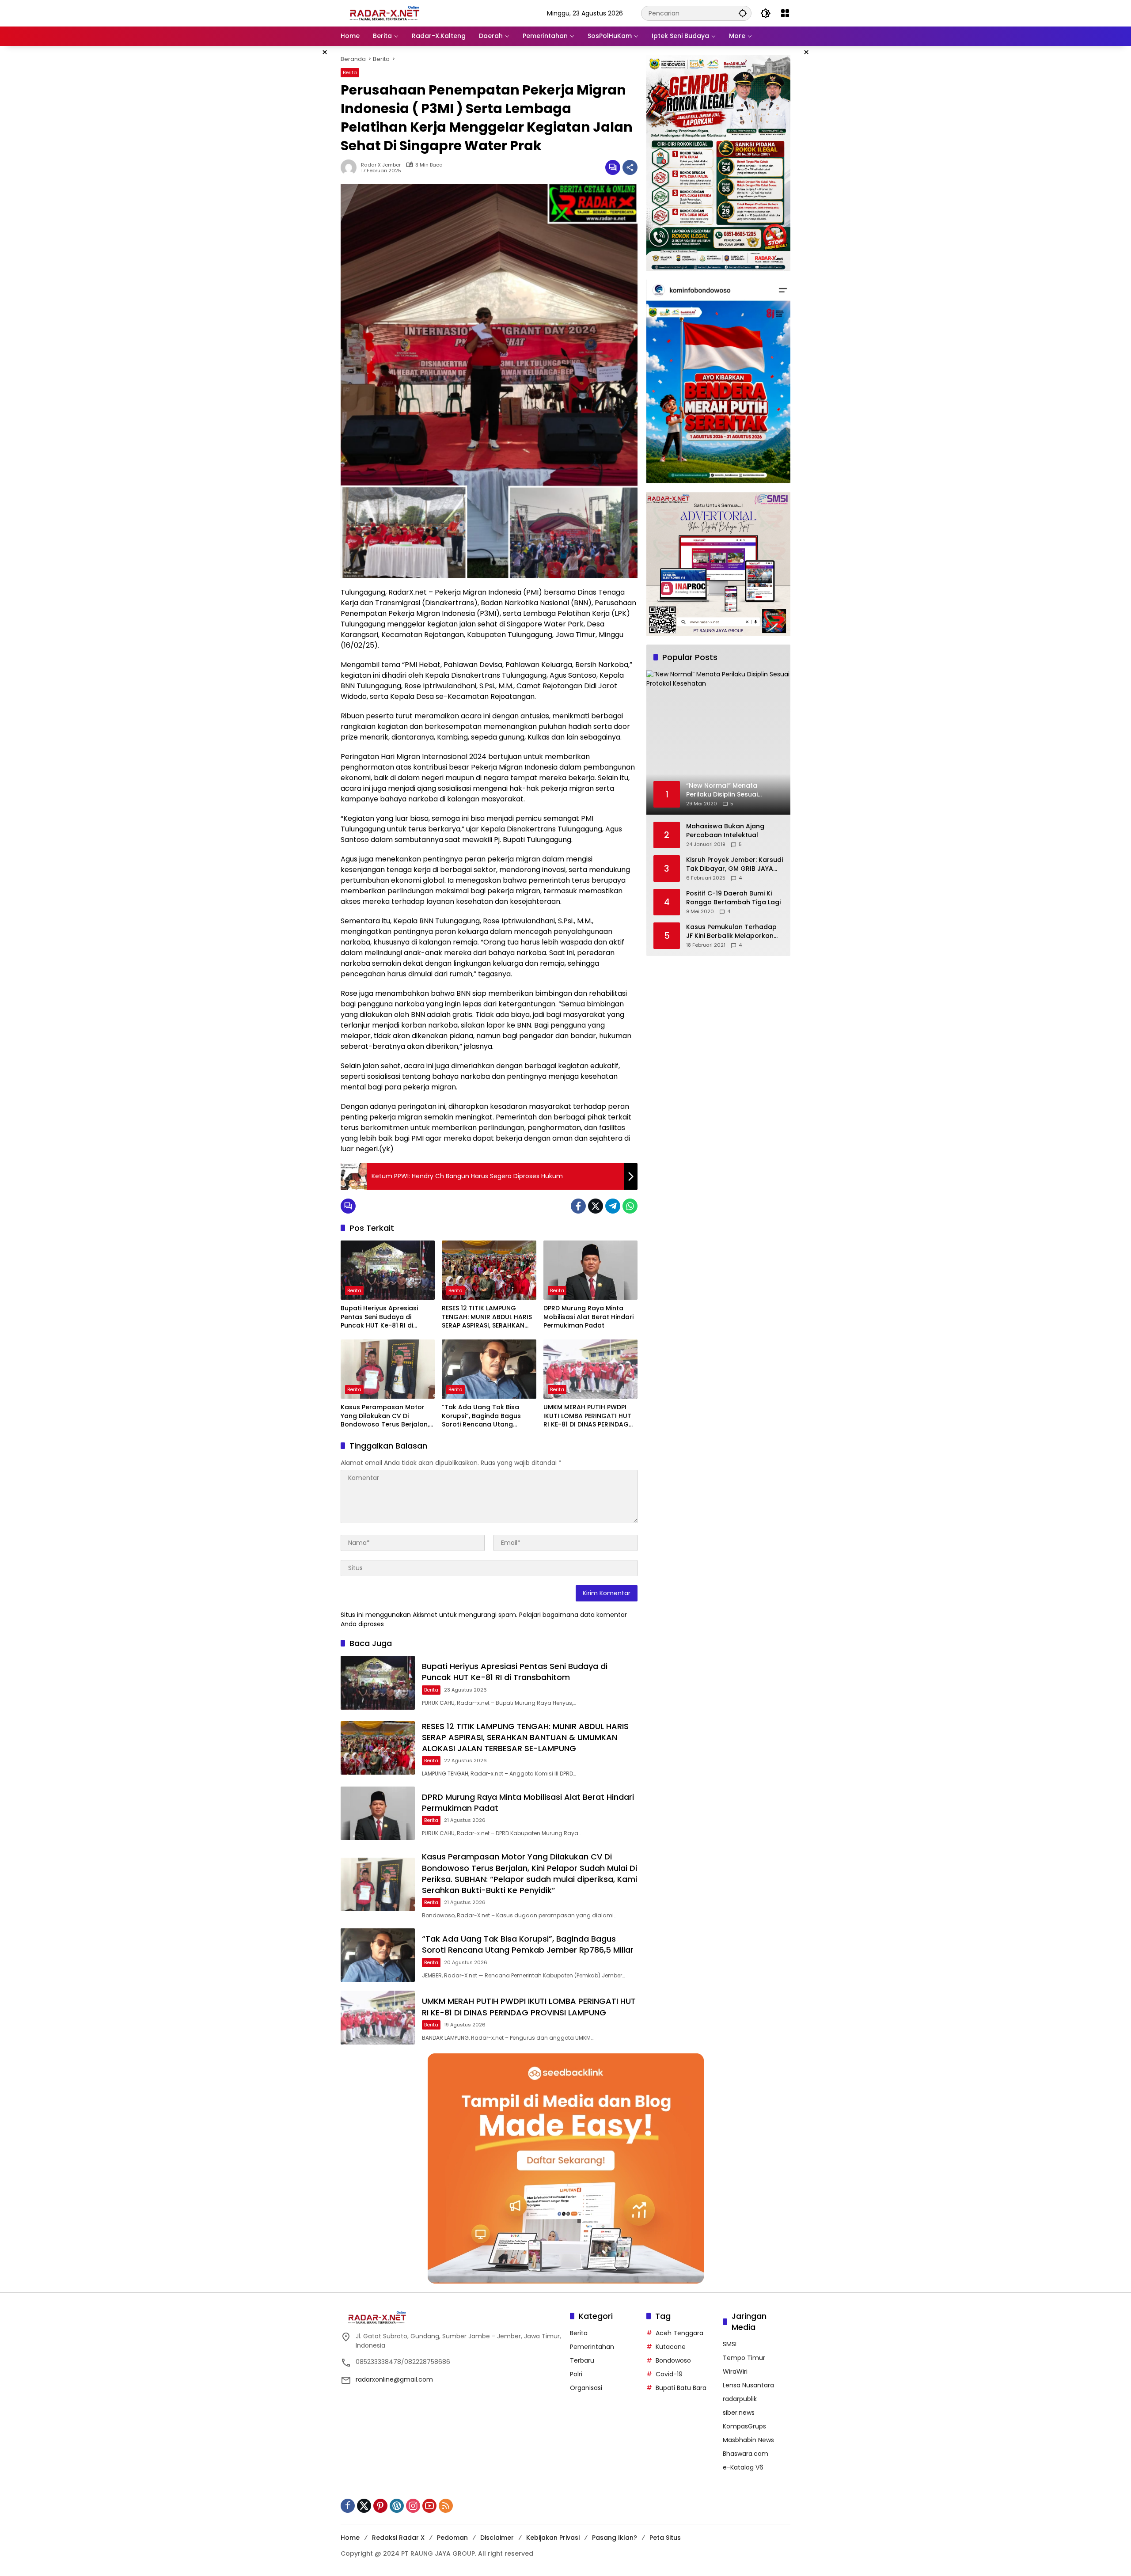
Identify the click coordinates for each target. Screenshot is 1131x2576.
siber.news (739, 2413)
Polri (576, 2374)
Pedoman (452, 2538)
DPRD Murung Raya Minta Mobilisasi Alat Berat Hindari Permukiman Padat (588, 1317)
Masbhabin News (748, 2440)
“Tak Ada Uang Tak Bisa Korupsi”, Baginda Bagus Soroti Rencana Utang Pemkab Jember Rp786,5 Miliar (482, 1416)
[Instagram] (413, 2506)
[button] (743, 13)
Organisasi (586, 2388)
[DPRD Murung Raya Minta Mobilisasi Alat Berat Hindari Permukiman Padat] (590, 1270)
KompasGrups (744, 2426)
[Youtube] (429, 2506)
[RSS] (446, 2506)
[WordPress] (397, 2506)
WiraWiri (735, 2371)
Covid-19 (669, 2374)
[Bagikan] (630, 167)
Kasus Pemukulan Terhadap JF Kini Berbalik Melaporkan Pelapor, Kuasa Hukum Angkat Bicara (731, 932)
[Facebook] (578, 1206)
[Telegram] (613, 1206)
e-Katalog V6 (743, 2467)
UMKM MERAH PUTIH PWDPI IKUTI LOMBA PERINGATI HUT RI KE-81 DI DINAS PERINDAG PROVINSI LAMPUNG (587, 1416)
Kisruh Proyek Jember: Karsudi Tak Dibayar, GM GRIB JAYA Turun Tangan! (734, 865)
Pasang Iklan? (615, 2538)
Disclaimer (497, 2538)
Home (350, 2538)
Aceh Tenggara (679, 2333)
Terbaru (582, 2360)
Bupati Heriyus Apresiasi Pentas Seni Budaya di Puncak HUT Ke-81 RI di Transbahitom (379, 1317)
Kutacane (671, 2347)
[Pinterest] (380, 2506)
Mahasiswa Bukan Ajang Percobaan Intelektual (725, 831)
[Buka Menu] (785, 13)
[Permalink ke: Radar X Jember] (351, 167)
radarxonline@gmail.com (394, 2379)
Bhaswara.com (746, 2454)
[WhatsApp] (630, 1206)
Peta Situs (665, 2538)
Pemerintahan (592, 2347)
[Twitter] (596, 1206)
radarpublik (740, 2399)
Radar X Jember (381, 165)
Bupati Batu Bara (681, 2388)
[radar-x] (385, 13)
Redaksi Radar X (398, 2538)
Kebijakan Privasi (553, 2538)
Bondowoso (673, 2360)
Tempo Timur (744, 2358)
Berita (350, 72)
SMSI (730, 2344)
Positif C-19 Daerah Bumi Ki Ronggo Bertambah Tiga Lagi (733, 898)
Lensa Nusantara (748, 2385)
